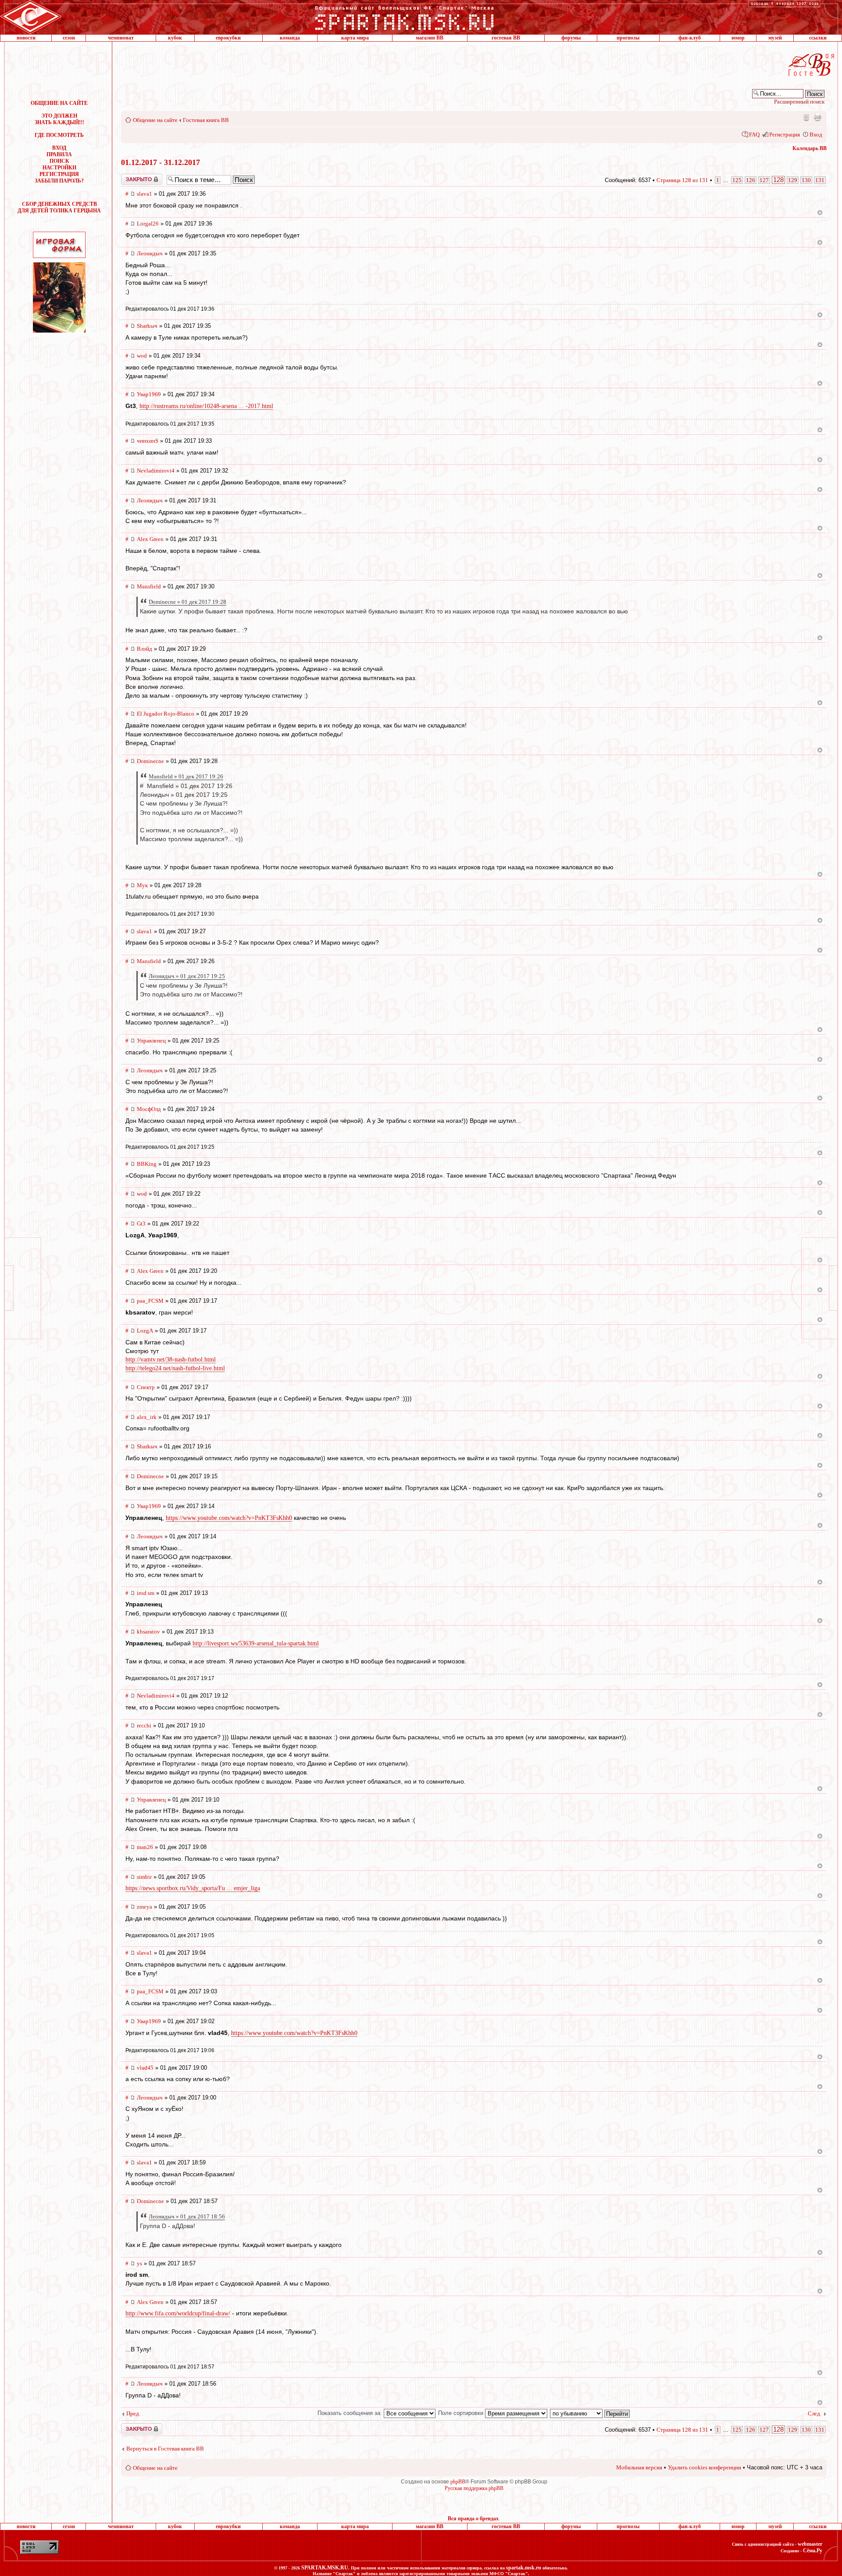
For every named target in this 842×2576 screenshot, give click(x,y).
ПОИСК (59, 161)
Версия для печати (817, 117)
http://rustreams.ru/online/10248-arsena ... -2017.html (206, 406)
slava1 (144, 194)
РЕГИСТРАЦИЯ (59, 174)
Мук (142, 885)
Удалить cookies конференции (705, 2467)
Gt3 (141, 1224)
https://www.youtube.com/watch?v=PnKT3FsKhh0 (229, 1518)
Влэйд (144, 649)
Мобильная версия (806, 117)
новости (26, 38)
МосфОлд (149, 1109)
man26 (145, 1847)
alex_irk (147, 1417)
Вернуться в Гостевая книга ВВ (165, 2449)
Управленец (151, 1041)
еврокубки (228, 38)
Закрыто (130, 177)
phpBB (458, 2482)
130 (806, 180)
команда (290, 38)
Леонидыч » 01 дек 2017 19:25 (187, 976)
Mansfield (149, 586)
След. (815, 2413)
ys (139, 2263)
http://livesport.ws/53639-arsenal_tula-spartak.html (256, 1643)
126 (751, 180)
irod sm (146, 1593)
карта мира (355, 38)
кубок (175, 38)
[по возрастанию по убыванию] (590, 2413)
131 (820, 180)
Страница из (682, 180)
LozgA (145, 1331)
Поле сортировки (462, 2413)
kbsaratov (148, 1632)
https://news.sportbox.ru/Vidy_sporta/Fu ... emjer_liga (193, 1888)
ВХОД (59, 148)
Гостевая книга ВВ (206, 120)
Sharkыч (147, 326)
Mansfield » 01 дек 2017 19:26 (186, 776)
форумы (571, 38)
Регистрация (785, 134)
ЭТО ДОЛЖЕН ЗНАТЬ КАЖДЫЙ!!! (59, 119)
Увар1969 (149, 394)
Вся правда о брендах (473, 2519)
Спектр (146, 1387)
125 (737, 180)
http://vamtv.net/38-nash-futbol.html (171, 1360)
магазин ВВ (430, 38)
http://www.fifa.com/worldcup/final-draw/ (178, 2313)
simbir (144, 1877)
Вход (816, 134)
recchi (144, 1725)
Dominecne (150, 761)
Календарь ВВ (810, 148)
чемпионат (121, 38)
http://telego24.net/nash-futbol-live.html (175, 1368)
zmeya (144, 1907)
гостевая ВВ (506, 38)
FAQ (754, 134)
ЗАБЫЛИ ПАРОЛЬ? (59, 181)
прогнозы (628, 38)
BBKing (147, 1164)
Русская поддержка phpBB (474, 2488)
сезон (69, 38)
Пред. (133, 2413)
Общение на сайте (155, 120)
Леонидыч (150, 253)
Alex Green (150, 539)
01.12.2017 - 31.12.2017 (161, 162)
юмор (738, 38)
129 (793, 180)
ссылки (818, 38)
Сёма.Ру (813, 2551)
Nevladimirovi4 (156, 471)
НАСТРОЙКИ (59, 168)
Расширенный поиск (799, 102)
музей (775, 38)
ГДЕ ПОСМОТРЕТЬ (59, 135)
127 (764, 180)
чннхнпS (148, 441)
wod (142, 356)
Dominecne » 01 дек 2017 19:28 (187, 602)
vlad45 (145, 2068)
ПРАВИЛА (59, 154)
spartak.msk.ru (524, 2568)
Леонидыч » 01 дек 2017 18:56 (187, 2216)
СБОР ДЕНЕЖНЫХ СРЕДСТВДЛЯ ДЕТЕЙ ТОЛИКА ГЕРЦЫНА (59, 207)
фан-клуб (690, 38)
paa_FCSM (150, 1301)
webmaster (810, 2544)
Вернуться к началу (820, 213)
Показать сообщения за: (351, 2413)
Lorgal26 (148, 224)
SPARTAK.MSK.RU (325, 2568)
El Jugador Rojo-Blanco (166, 714)
